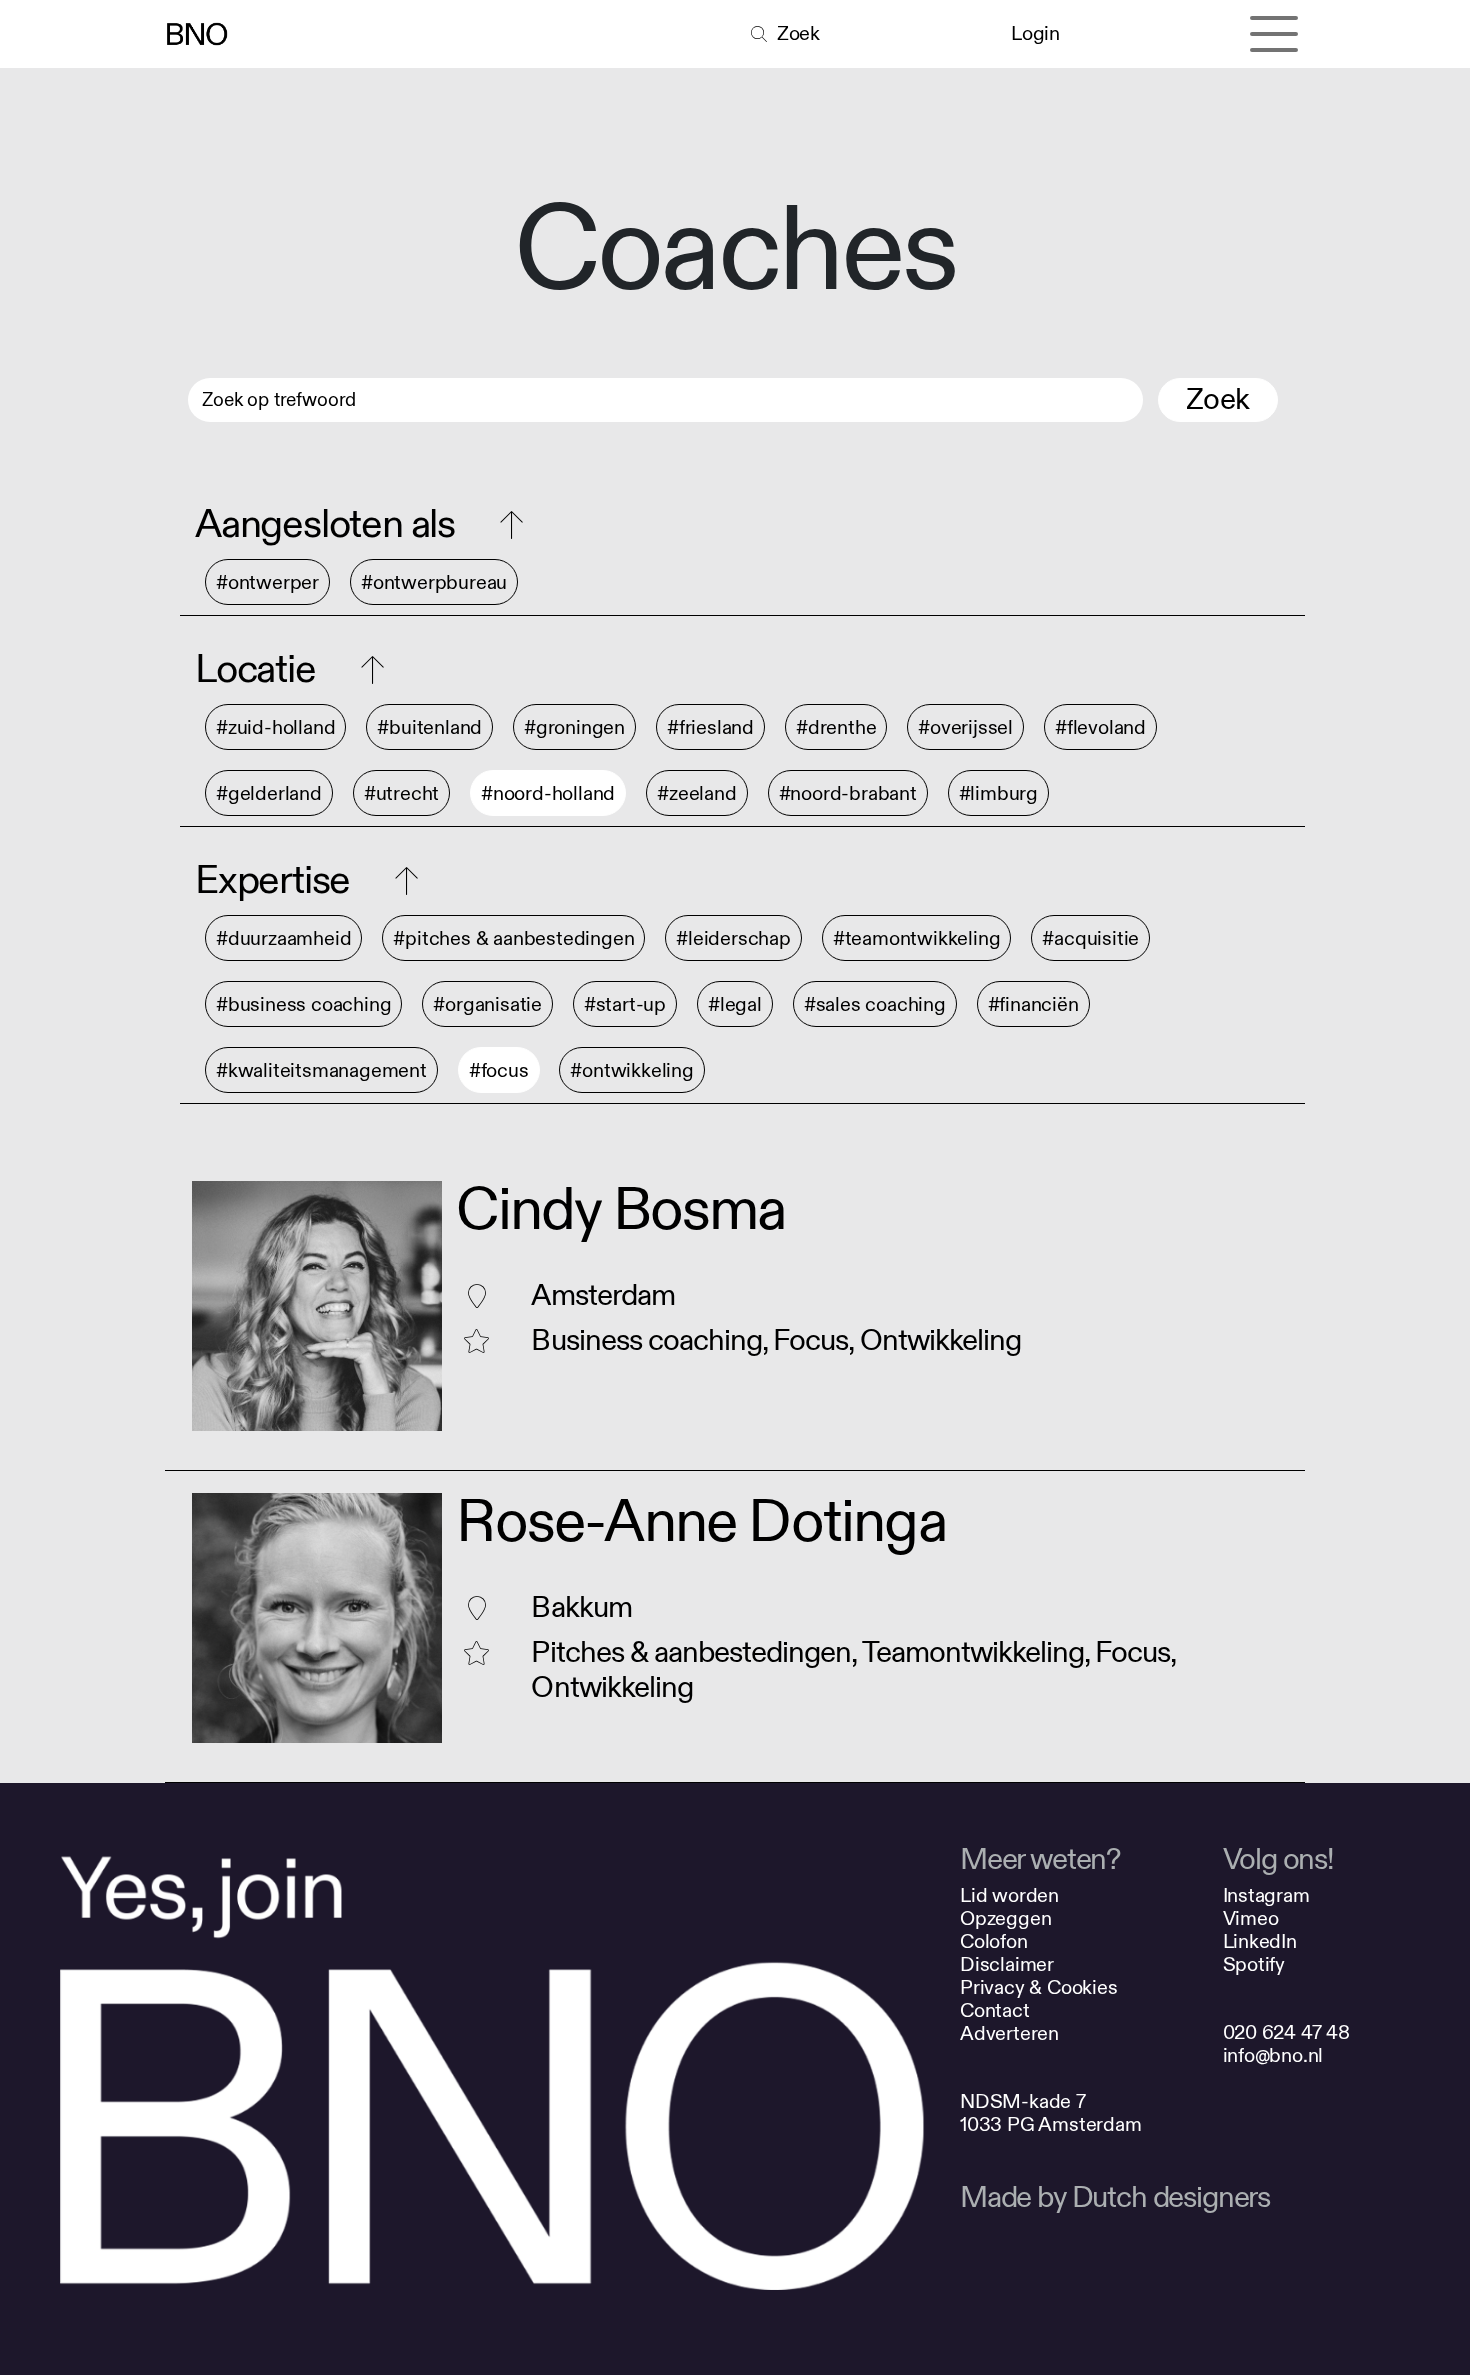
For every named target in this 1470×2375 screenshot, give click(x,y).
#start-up (625, 1004)
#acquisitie (1090, 938)
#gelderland (269, 793)
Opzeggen (1005, 1918)
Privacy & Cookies (1039, 1987)
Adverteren (1009, 2033)
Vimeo (1251, 1918)
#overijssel (965, 727)
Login (1035, 33)
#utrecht (401, 793)
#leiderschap (733, 938)
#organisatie (487, 1004)
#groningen (574, 727)
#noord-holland (548, 793)
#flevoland (1100, 727)
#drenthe (836, 727)
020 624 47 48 (1286, 2032)
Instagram (1266, 1895)
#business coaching (303, 1004)
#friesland (710, 727)
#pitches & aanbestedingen (513, 938)
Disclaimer (1007, 1964)
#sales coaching (875, 1004)
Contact (995, 2010)
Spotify (1254, 1964)
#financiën (1033, 1004)
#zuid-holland (275, 727)
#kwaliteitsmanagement (321, 1070)
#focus (499, 1070)
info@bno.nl (1273, 2055)
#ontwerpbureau (434, 582)
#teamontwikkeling (917, 938)
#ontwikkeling (631, 1070)
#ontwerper (267, 582)
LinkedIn (1260, 1941)
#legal (735, 1004)
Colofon (994, 1941)
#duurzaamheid (283, 938)
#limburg (998, 793)
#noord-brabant (848, 793)
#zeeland (696, 793)
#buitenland (429, 727)
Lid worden (1009, 1895)
